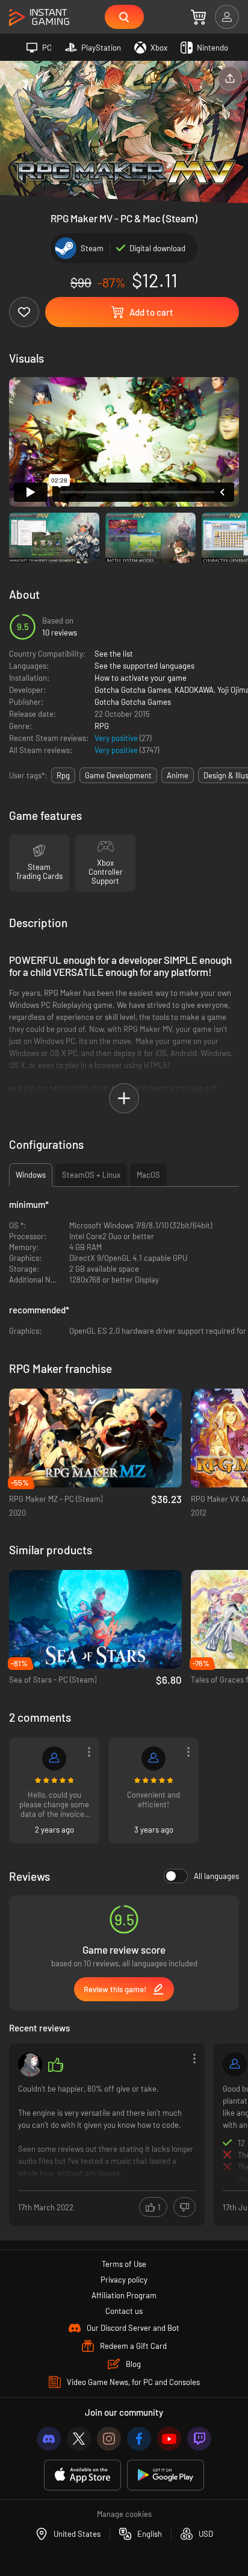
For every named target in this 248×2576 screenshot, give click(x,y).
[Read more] (107, 2134)
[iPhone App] (82, 2475)
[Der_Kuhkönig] (54, 1758)
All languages (216, 1876)
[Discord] (49, 2439)
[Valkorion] (235, 2065)
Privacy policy (124, 2280)
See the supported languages (144, 666)
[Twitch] (199, 2439)
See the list (114, 654)
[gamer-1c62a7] (153, 1758)
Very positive (117, 738)
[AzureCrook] (30, 2065)
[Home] (39, 18)
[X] (79, 2439)
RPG (102, 726)
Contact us (124, 2311)
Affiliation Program (124, 2295)
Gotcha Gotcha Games (133, 690)
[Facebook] (139, 2439)
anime (178, 775)
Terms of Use (124, 2264)
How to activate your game (141, 678)
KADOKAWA (194, 690)
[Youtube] (169, 2439)
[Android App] (166, 2475)
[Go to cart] (198, 17)
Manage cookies (124, 2514)
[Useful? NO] (184, 2207)
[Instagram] (109, 2439)
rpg (63, 775)
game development (118, 775)
